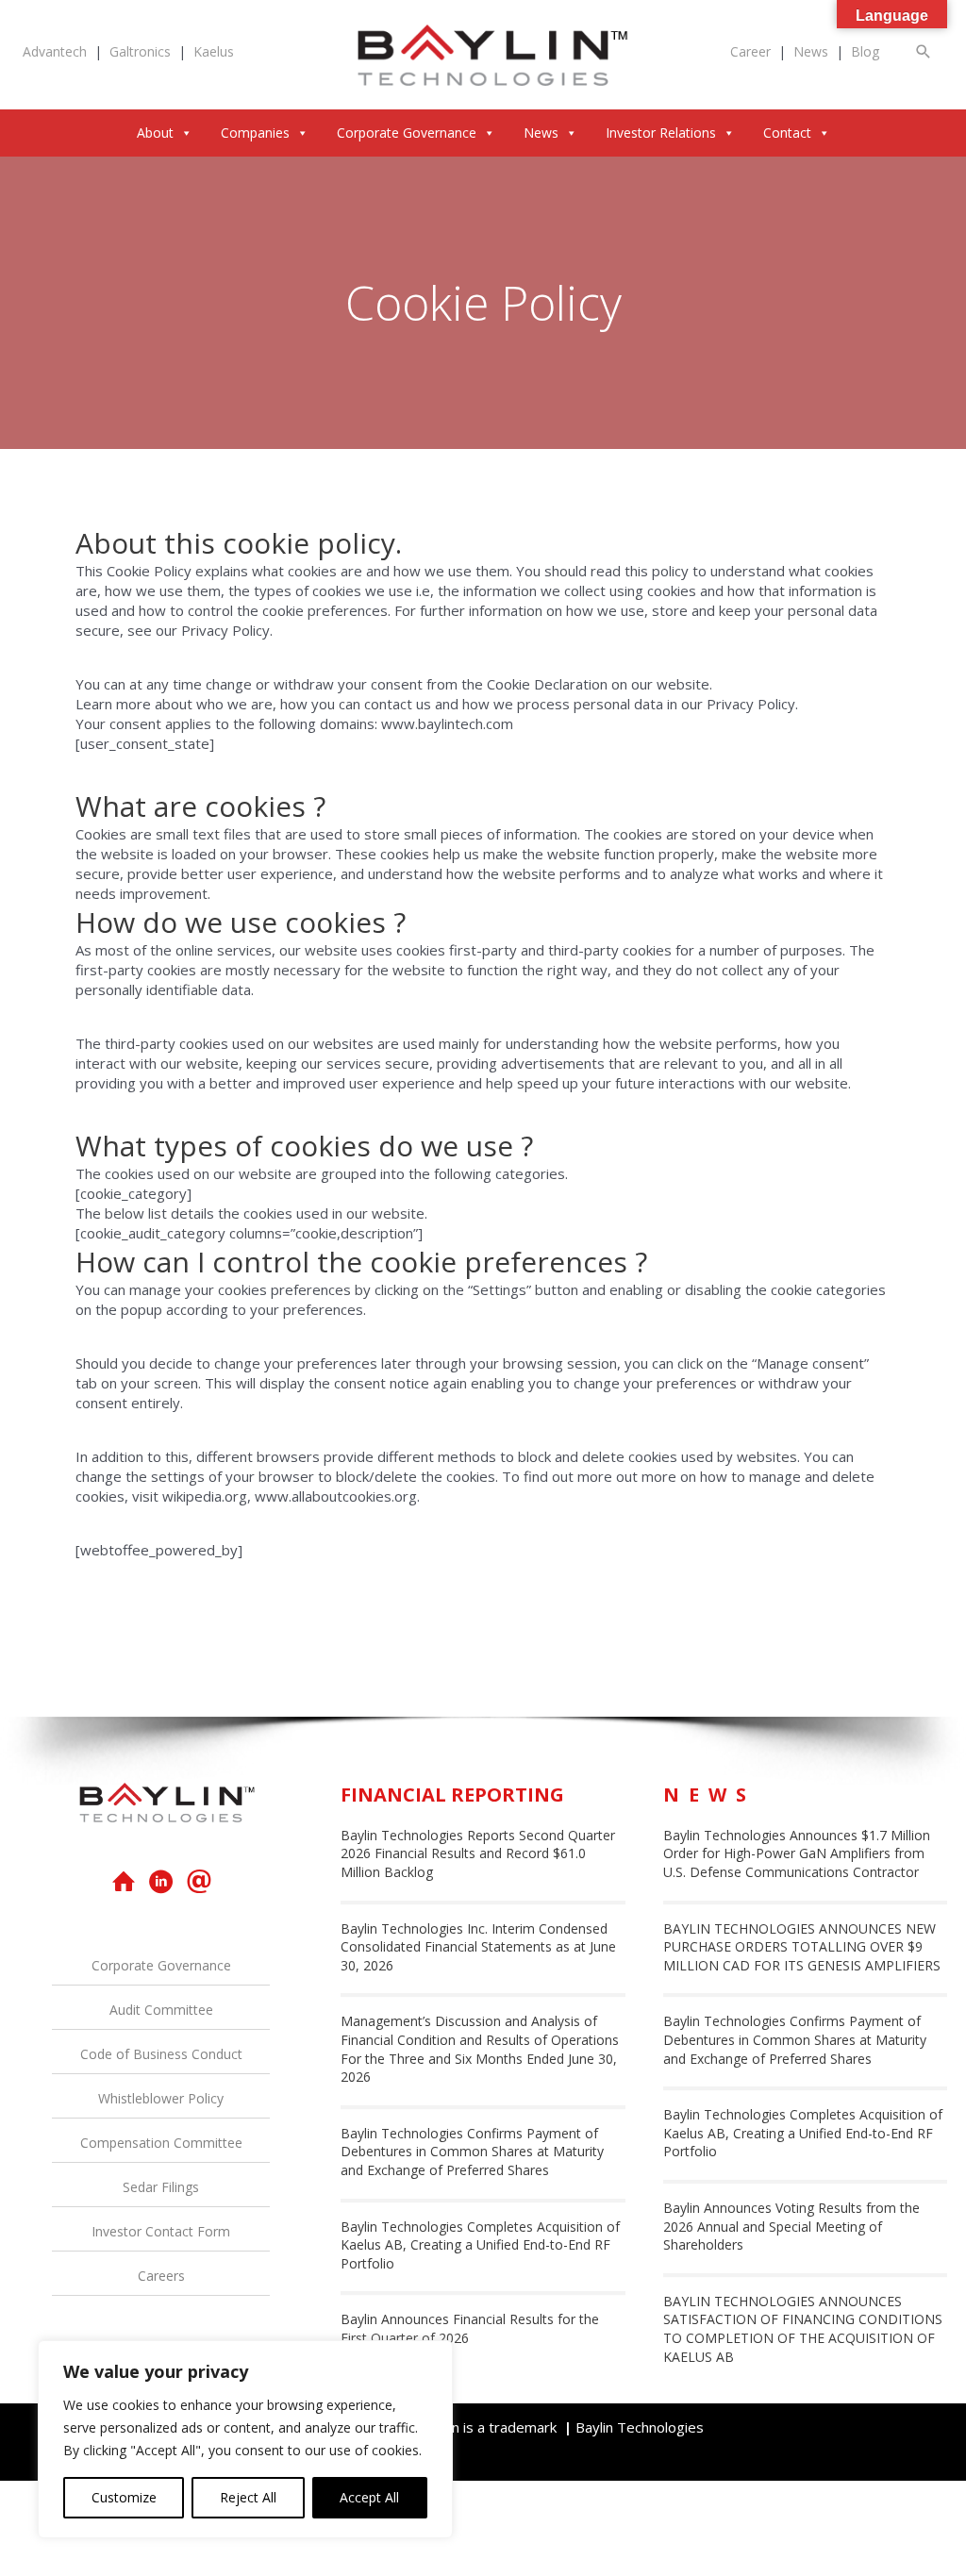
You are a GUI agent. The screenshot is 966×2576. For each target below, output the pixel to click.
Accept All (369, 2497)
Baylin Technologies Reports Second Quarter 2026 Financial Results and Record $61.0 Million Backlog (478, 1853)
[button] (924, 51)
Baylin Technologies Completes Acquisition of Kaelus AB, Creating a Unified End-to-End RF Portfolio (480, 2245)
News (811, 51)
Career (750, 51)
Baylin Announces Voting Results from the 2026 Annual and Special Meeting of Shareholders (791, 2226)
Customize (124, 2497)
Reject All (248, 2497)
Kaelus (214, 51)
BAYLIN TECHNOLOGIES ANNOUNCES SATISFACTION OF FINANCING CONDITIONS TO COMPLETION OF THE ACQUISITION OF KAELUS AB (803, 2329)
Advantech (55, 51)
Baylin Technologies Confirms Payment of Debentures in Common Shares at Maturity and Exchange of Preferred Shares (472, 2152)
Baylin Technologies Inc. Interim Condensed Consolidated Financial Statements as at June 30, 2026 (478, 1947)
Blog (865, 51)
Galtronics (140, 51)
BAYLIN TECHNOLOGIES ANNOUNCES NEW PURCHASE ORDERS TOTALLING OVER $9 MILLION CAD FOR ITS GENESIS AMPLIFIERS (802, 1947)
